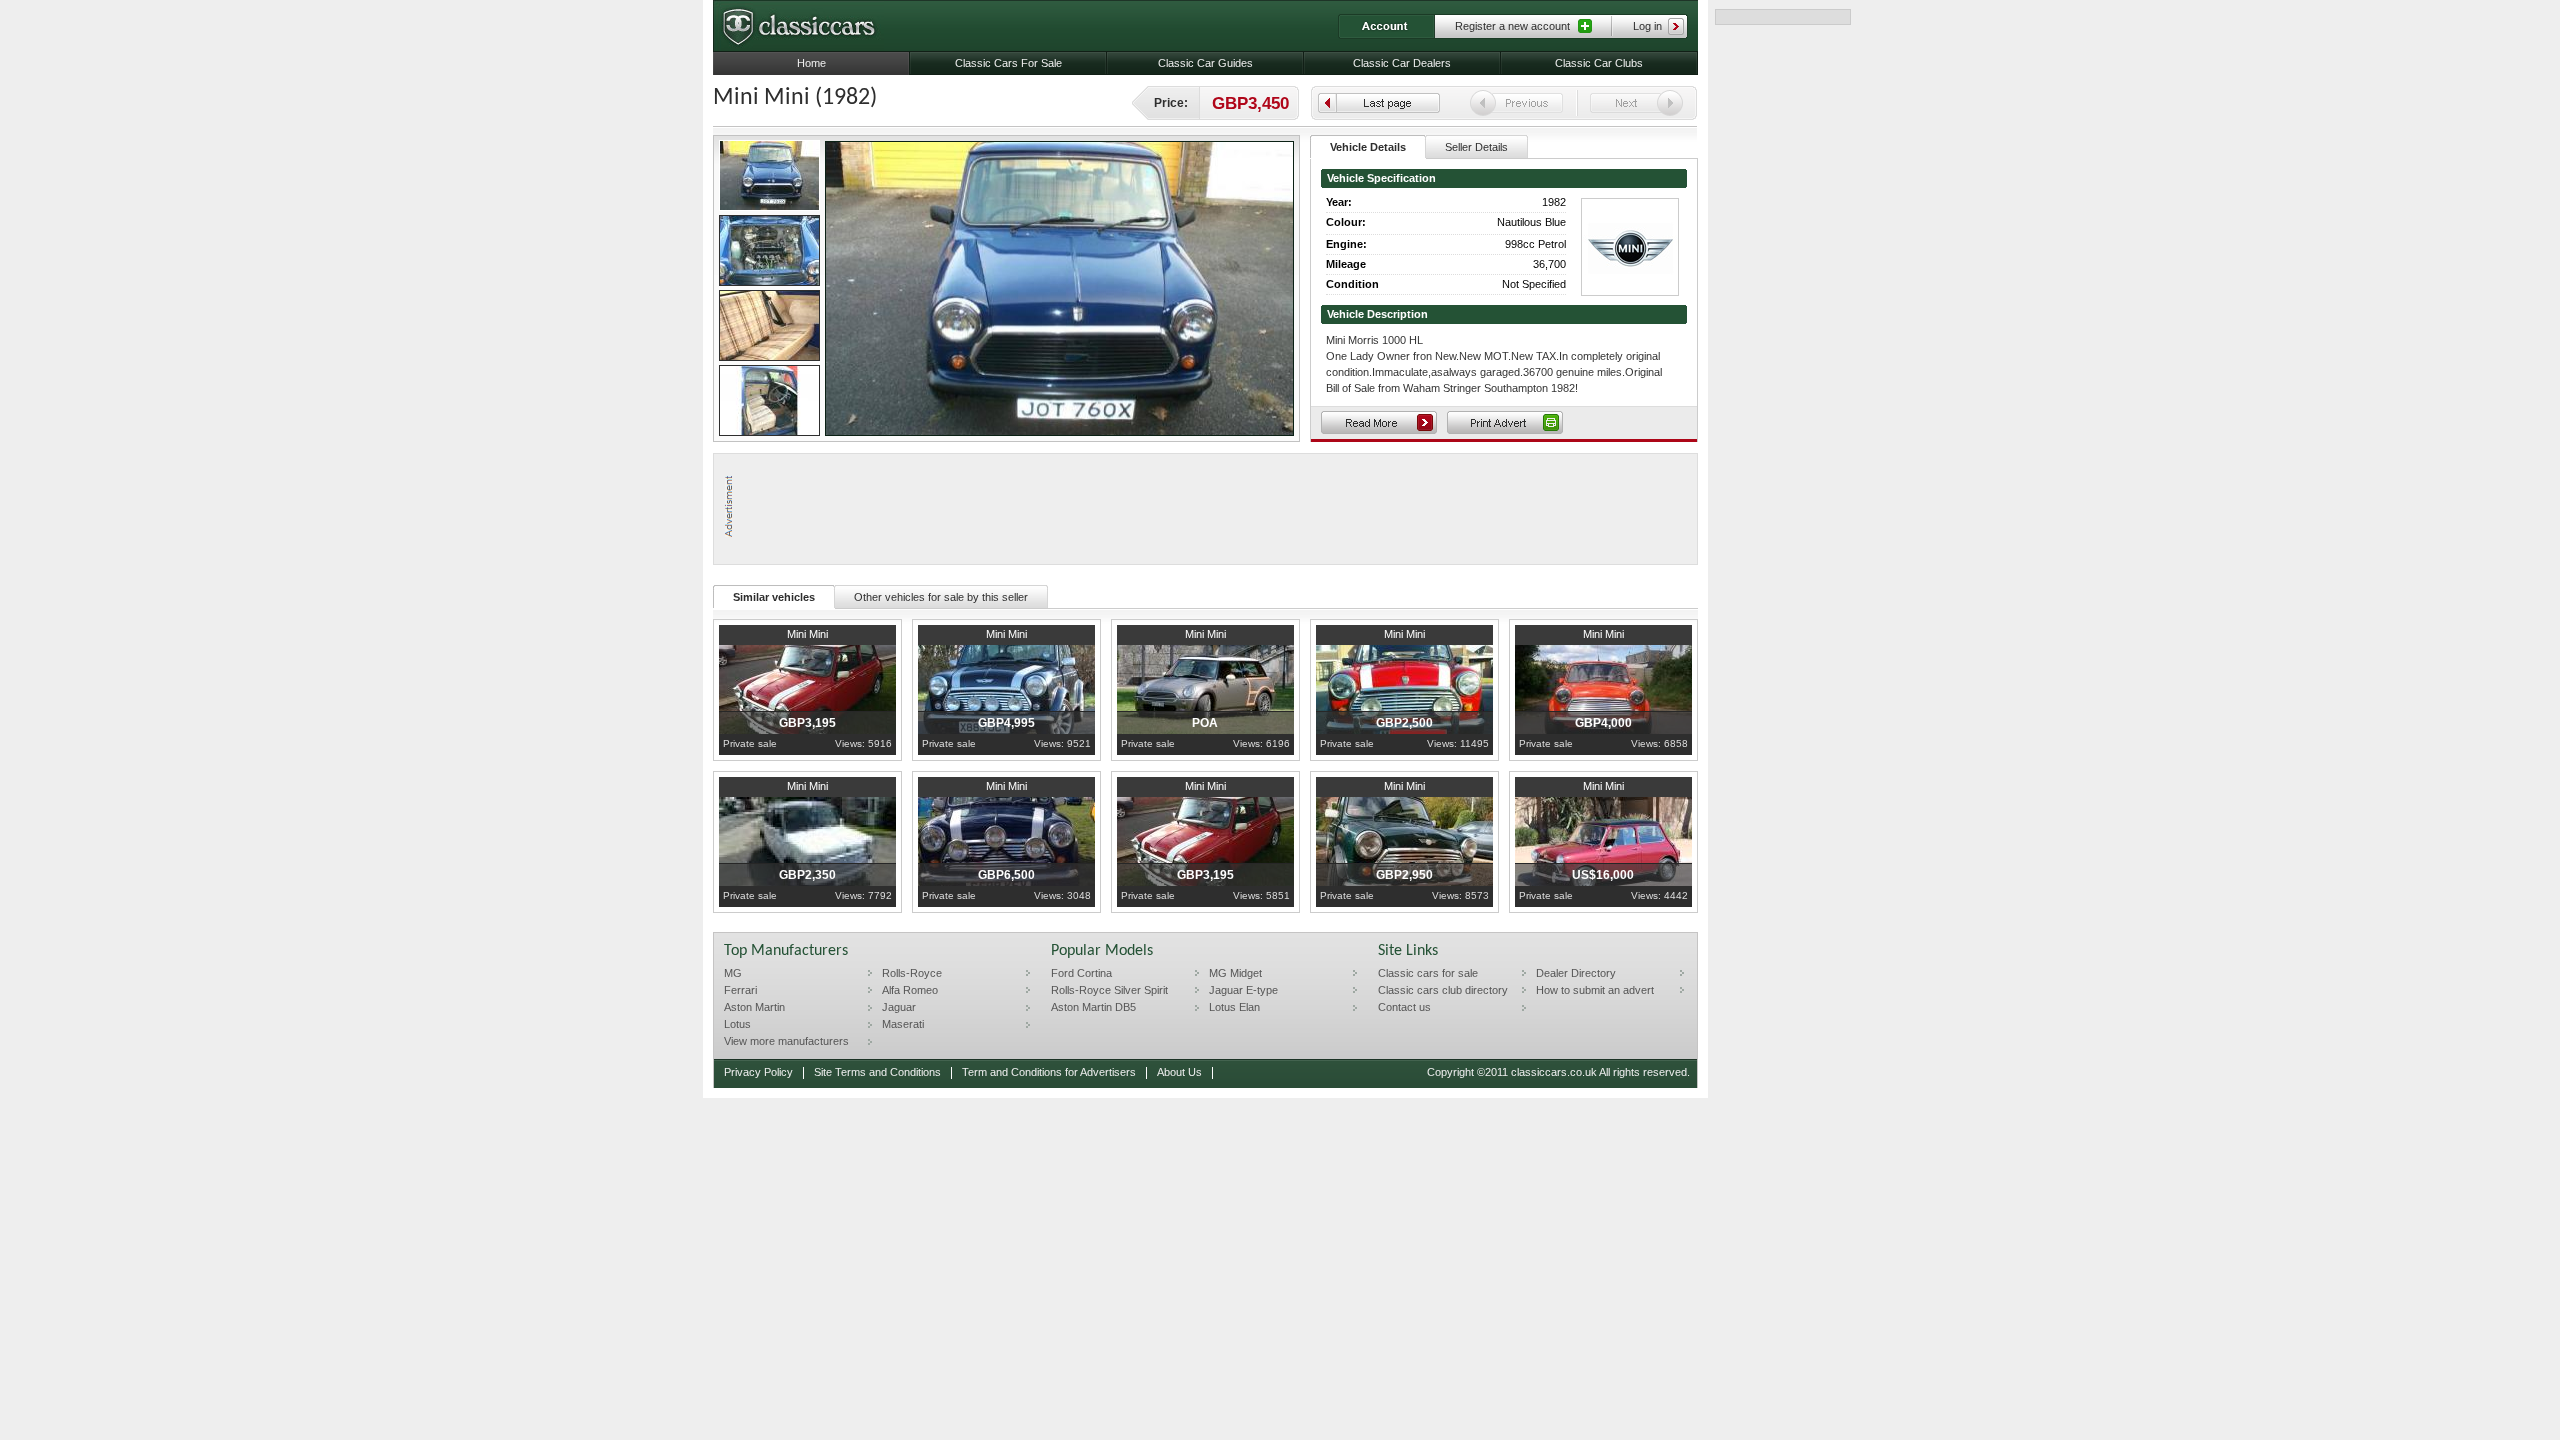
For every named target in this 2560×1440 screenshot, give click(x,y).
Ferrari (740, 990)
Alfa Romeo (910, 990)
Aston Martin (754, 1007)
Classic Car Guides (1205, 63)
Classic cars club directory (1443, 990)
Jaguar (899, 1007)
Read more (1379, 422)
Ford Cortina (1081, 973)
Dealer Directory (1576, 973)
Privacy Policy (758, 1072)
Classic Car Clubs (1599, 63)
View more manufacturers (786, 1041)
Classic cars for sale (1428, 973)
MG (733, 973)
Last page (1379, 103)
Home (811, 63)
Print (1505, 422)
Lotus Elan (1234, 1007)
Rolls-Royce (912, 973)
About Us (1179, 1072)
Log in (1647, 26)
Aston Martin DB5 (1093, 1007)
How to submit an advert (1595, 990)
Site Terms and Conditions (877, 1072)
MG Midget (1235, 973)
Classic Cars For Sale (1008, 63)
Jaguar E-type (1243, 990)
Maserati (903, 1024)
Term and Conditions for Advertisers (1049, 1072)
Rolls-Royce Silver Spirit (1109, 990)
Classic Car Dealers (1402, 63)
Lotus (737, 1024)
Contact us (1404, 1007)
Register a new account (1512, 26)
